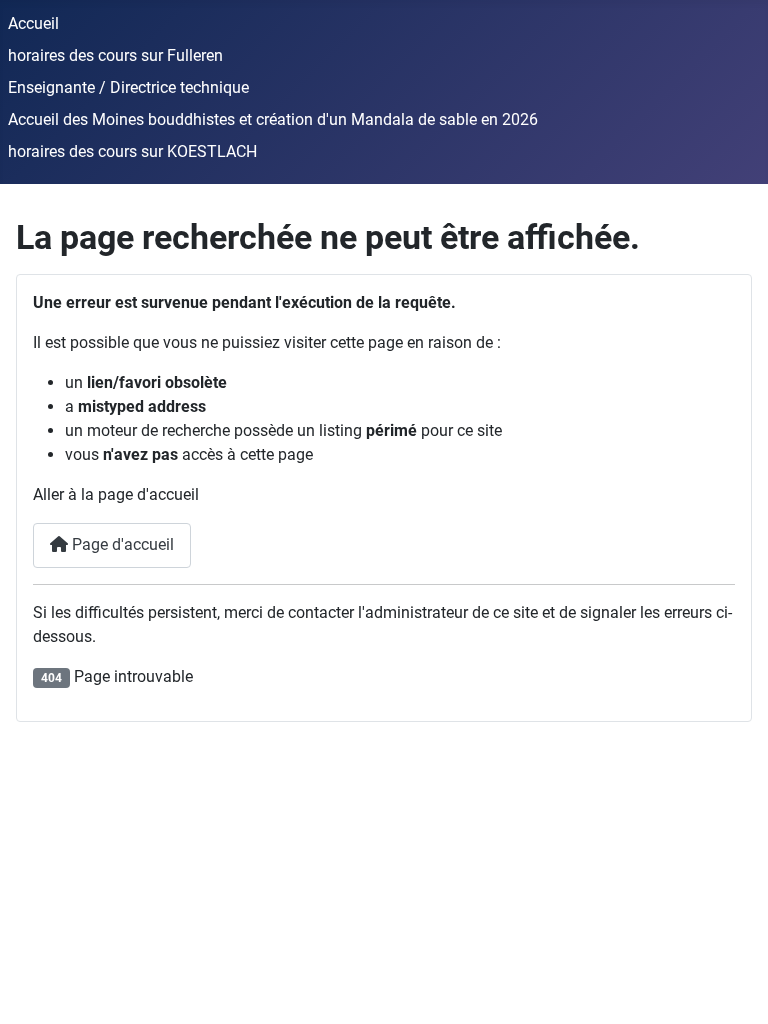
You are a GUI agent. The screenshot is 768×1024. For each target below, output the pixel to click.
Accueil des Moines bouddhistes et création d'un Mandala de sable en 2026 (273, 119)
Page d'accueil (121, 544)
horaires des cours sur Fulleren (115, 55)
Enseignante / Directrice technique (128, 87)
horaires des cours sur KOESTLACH (132, 151)
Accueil (33, 23)
